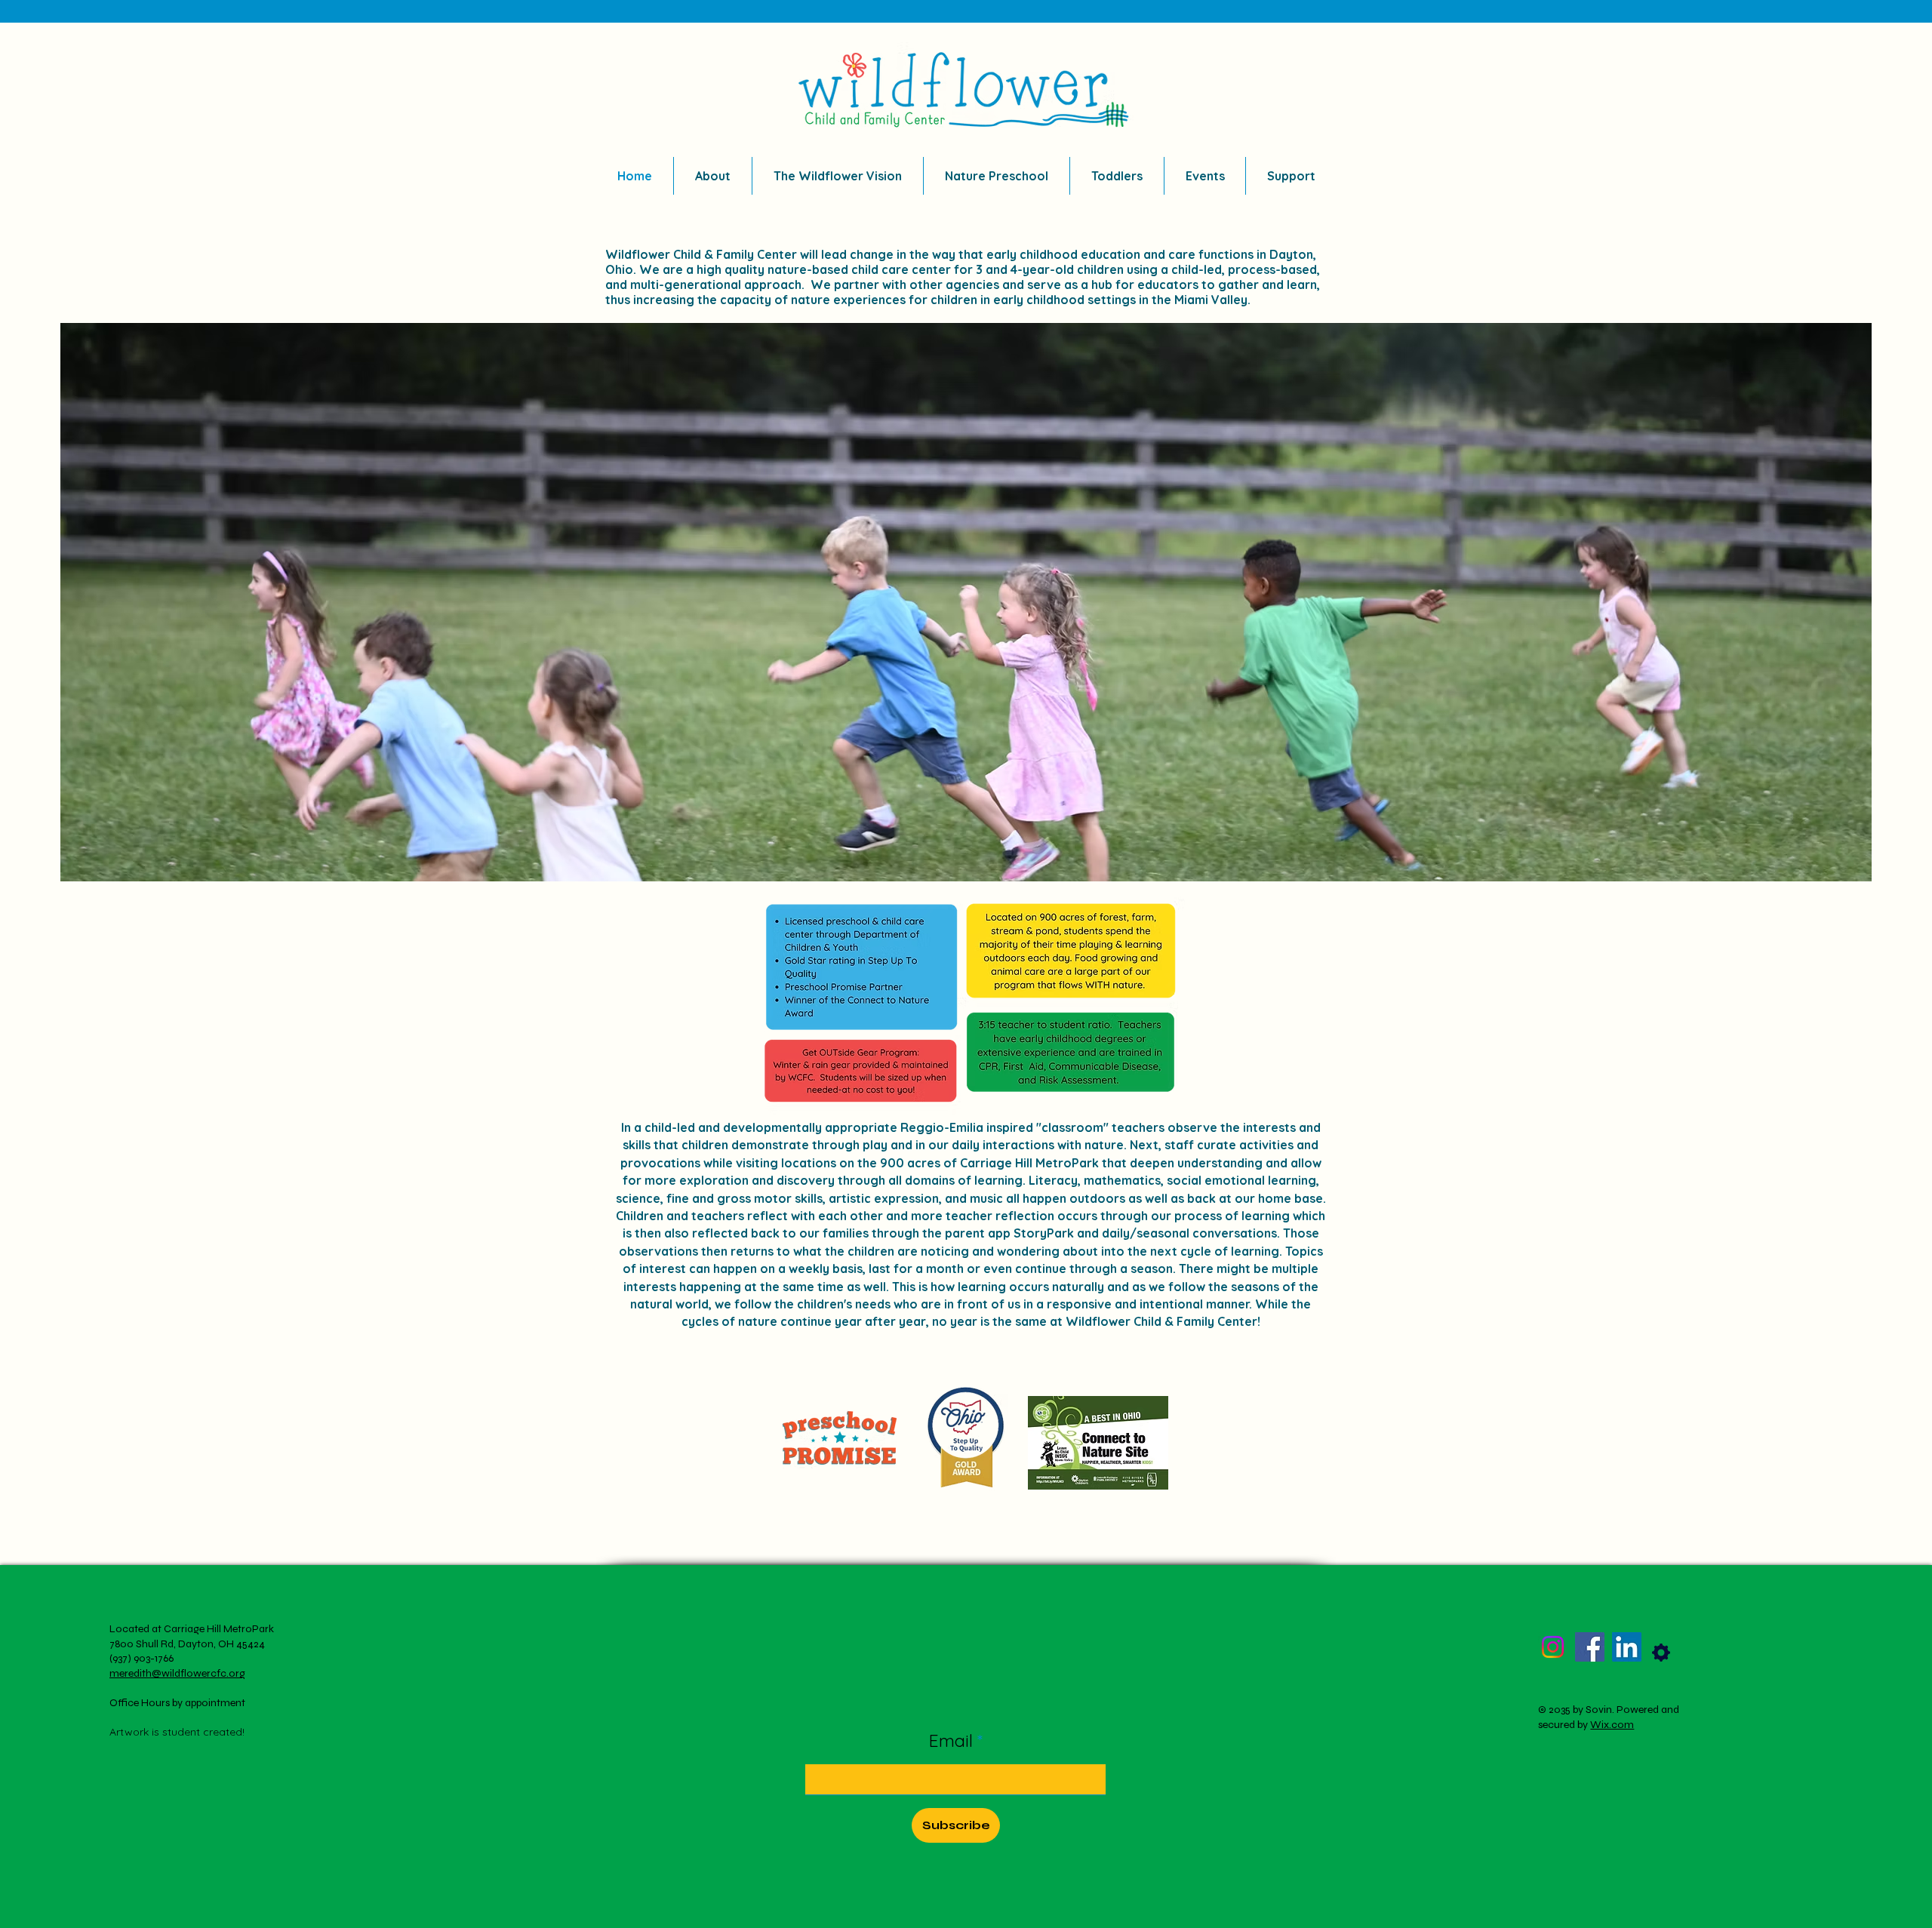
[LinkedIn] (1627, 1647)
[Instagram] (1553, 1647)
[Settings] (1661, 1653)
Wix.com (1612, 1725)
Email (953, 1740)
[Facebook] (1590, 1647)
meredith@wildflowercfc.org (177, 1673)
